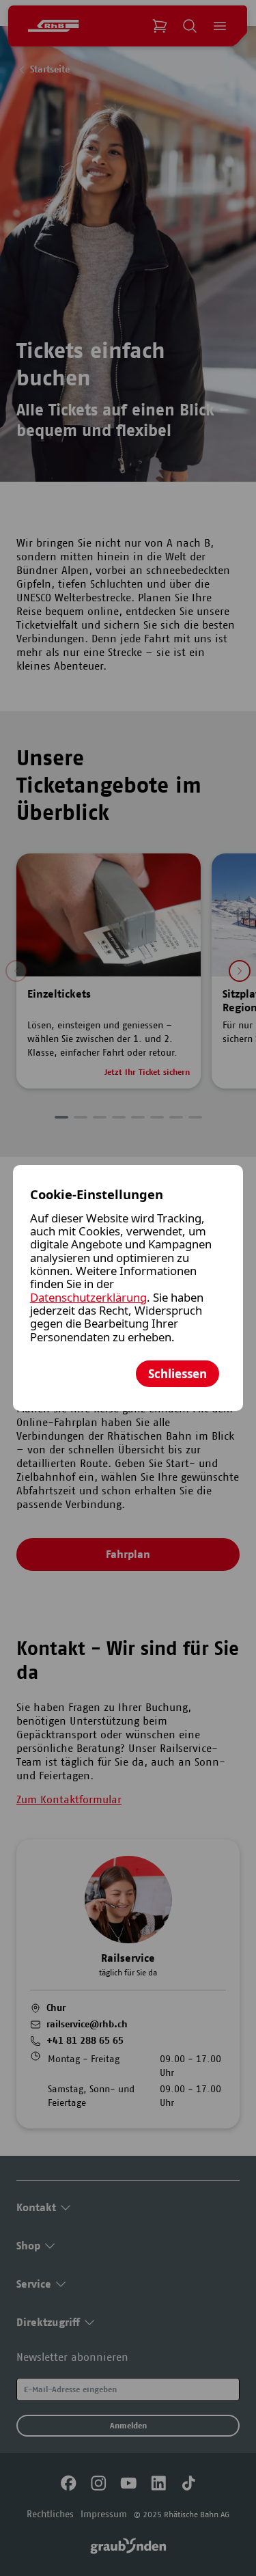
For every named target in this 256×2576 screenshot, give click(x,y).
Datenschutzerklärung (88, 1297)
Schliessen (177, 1374)
